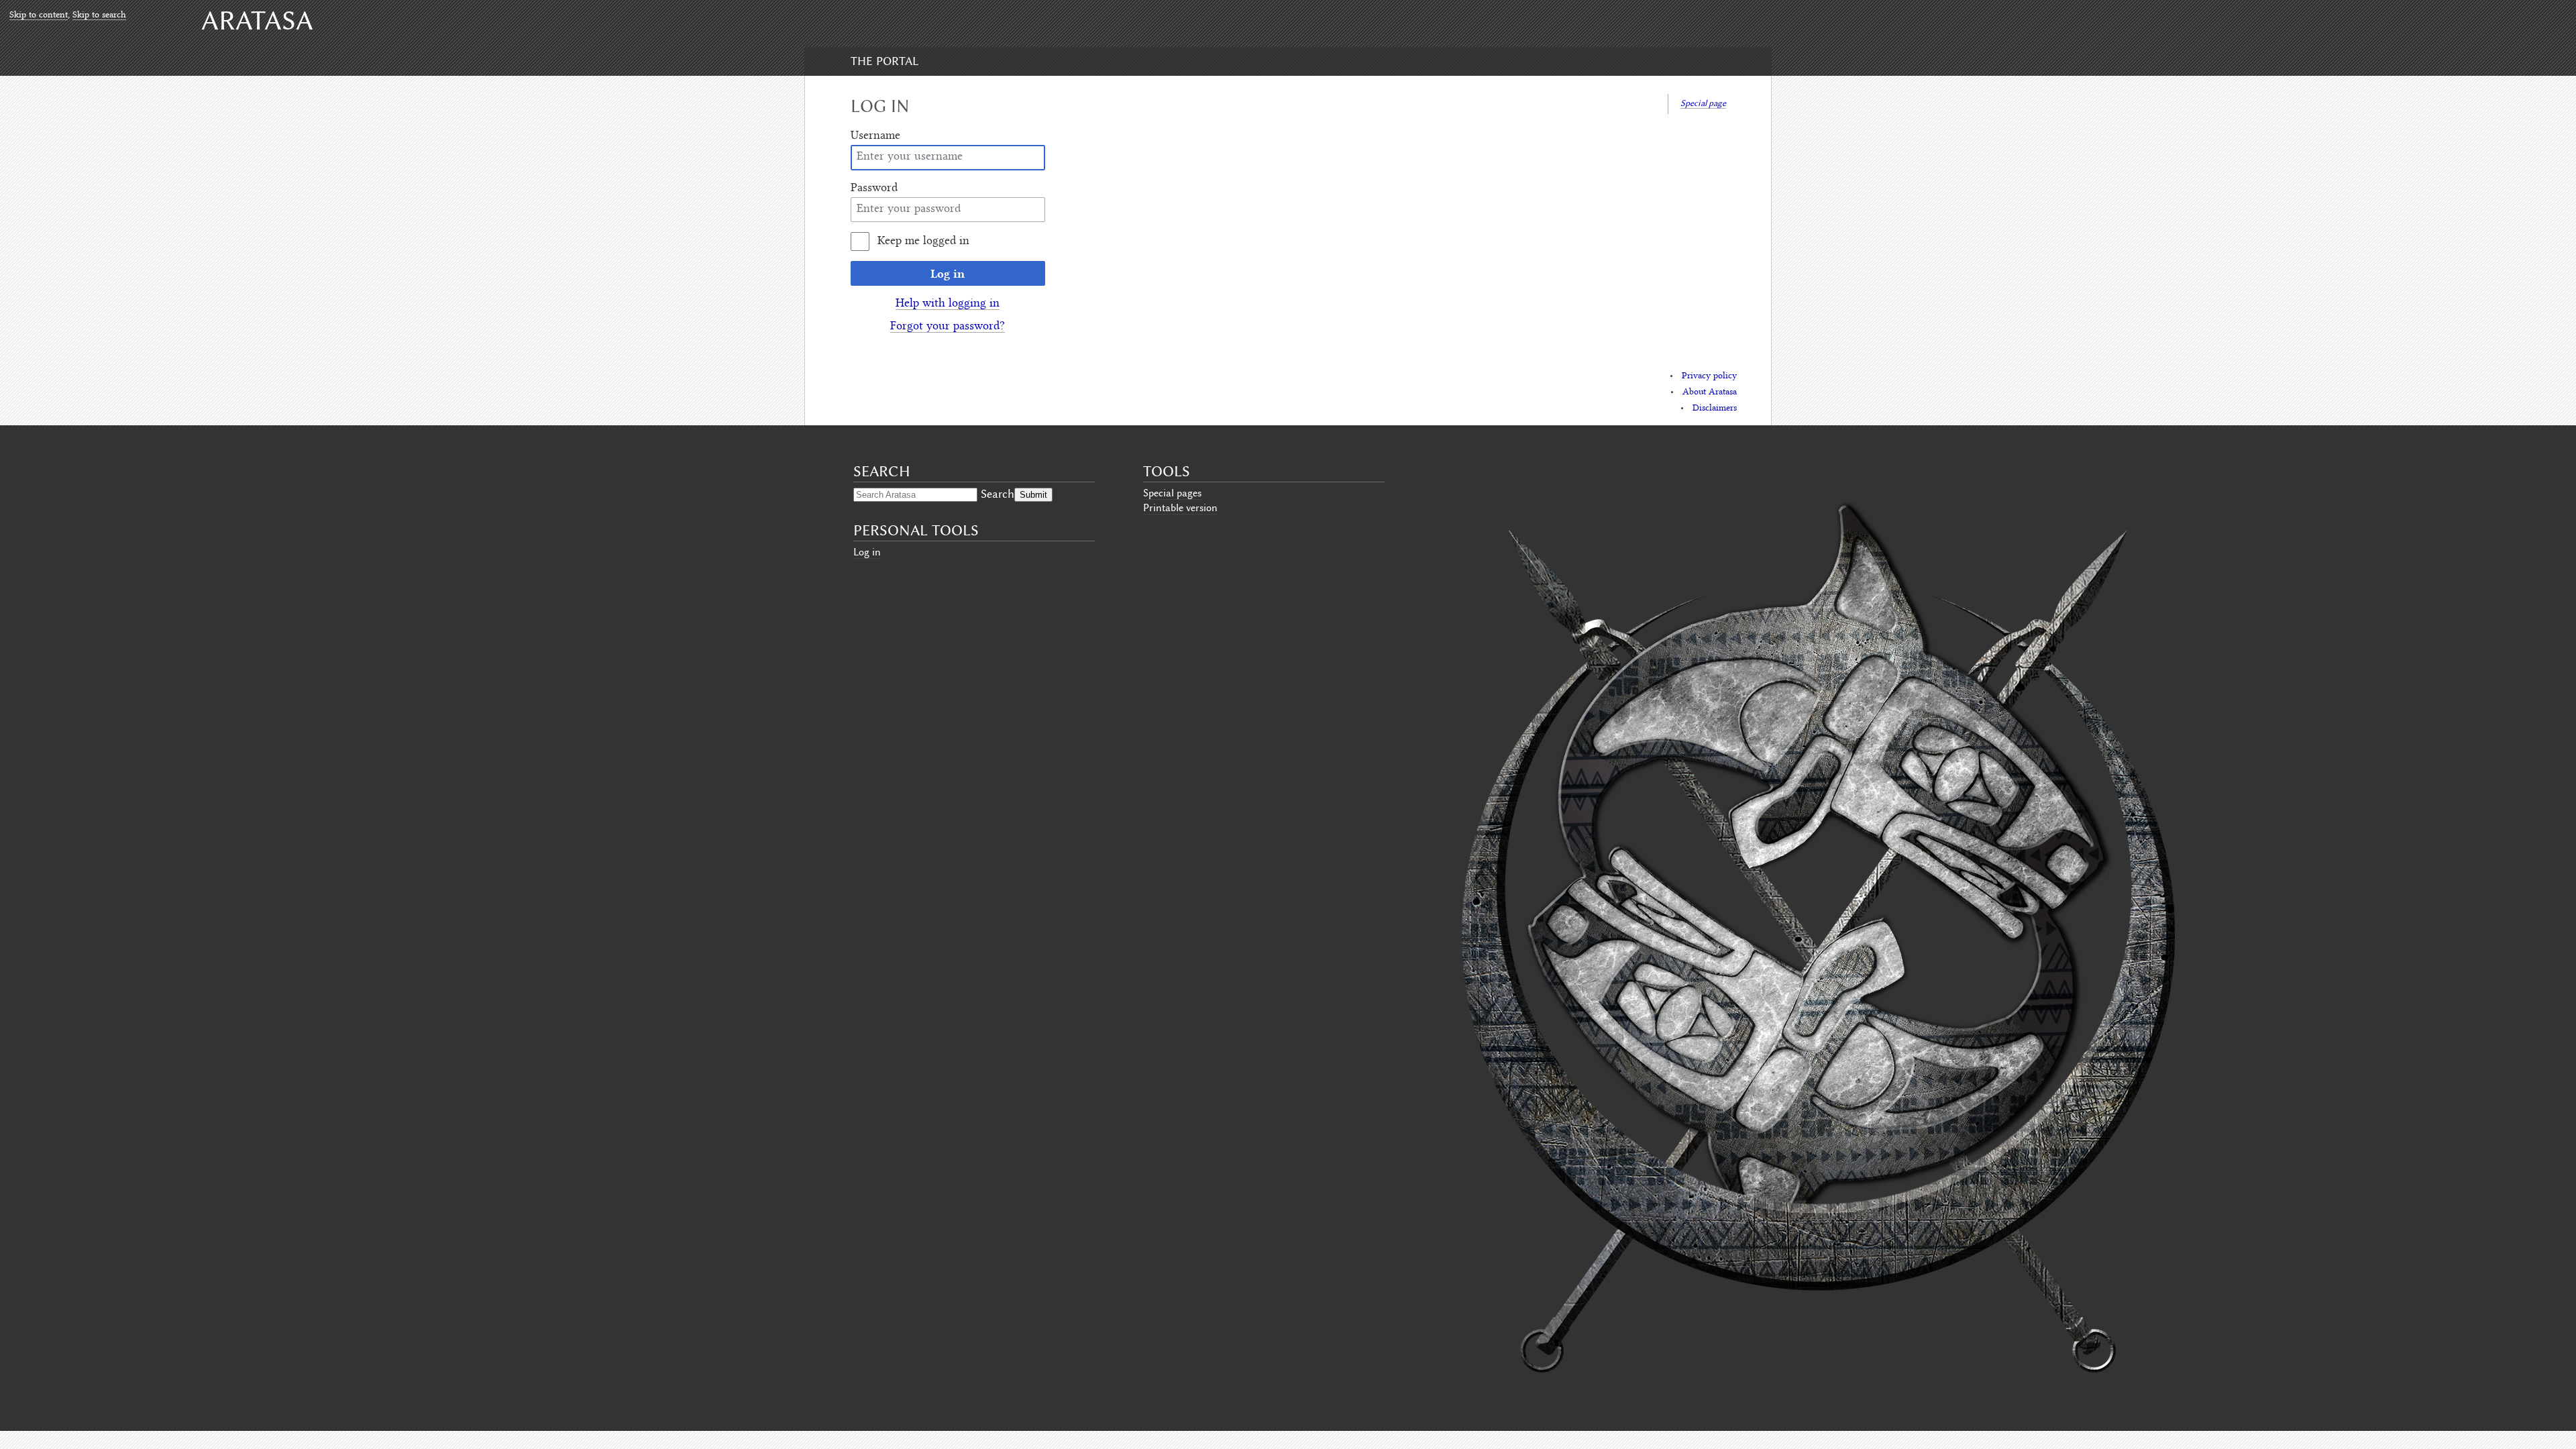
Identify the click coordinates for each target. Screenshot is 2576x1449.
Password (874, 189)
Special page (1703, 103)
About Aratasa (1710, 392)
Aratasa (257, 20)
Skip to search (99, 15)
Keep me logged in (923, 241)
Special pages (1172, 493)
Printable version (1180, 508)
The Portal (884, 61)
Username (875, 136)
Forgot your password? (948, 327)
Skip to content (39, 15)
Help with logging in (948, 304)
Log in (948, 273)
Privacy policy (1709, 376)
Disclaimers (1715, 409)
